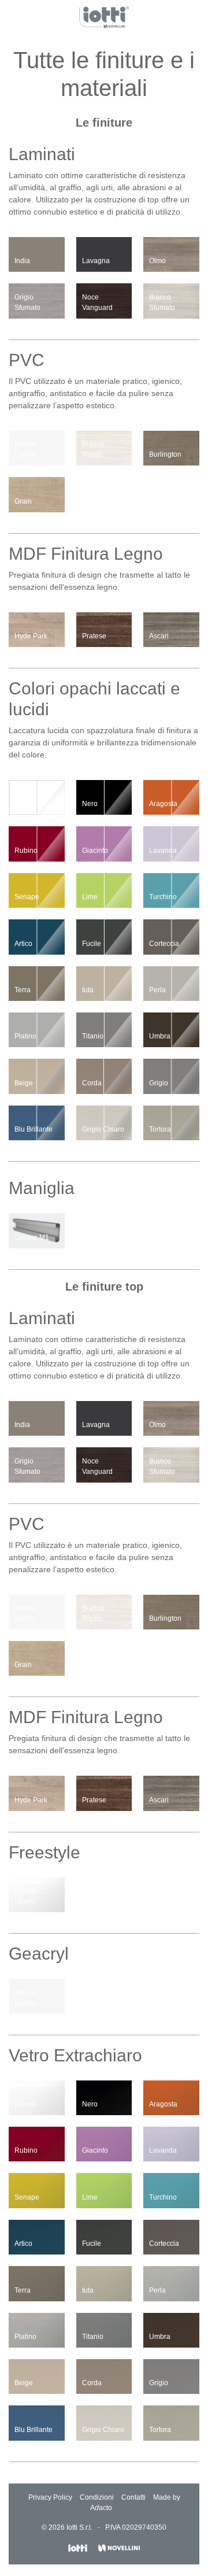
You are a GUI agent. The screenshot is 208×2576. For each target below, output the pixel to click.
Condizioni (97, 2497)
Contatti (133, 2497)
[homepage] (104, 17)
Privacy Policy (50, 2497)
